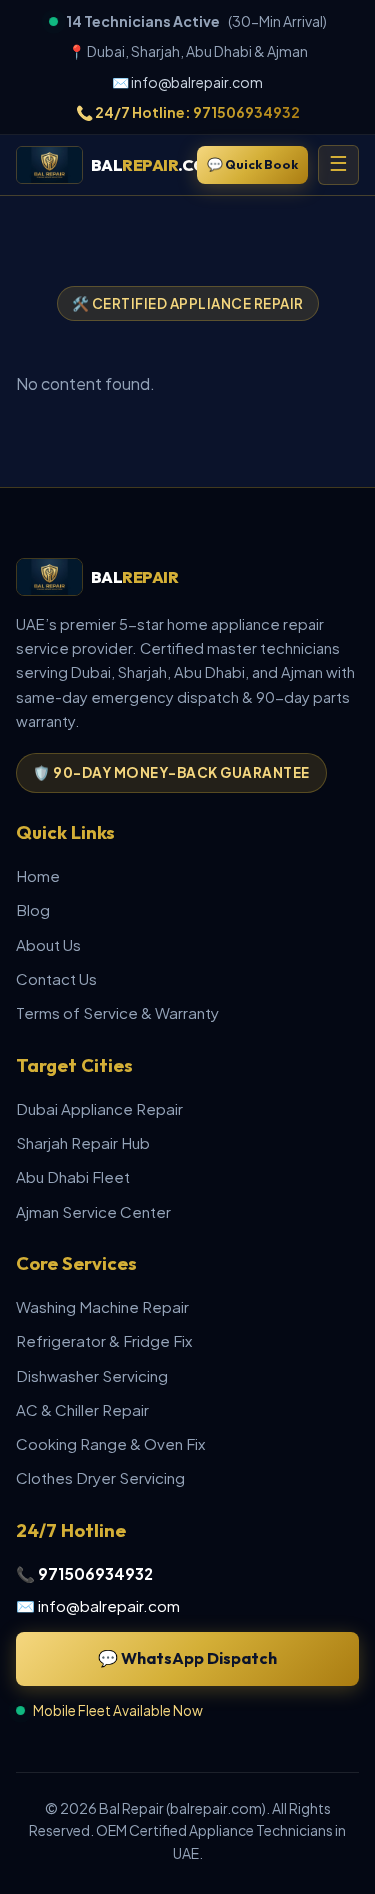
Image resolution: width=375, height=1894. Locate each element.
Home (38, 875)
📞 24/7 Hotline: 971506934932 (188, 112)
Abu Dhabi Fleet (73, 1176)
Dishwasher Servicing (92, 1375)
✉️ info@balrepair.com (187, 82)
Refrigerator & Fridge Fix (104, 1340)
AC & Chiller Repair (82, 1409)
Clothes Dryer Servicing (100, 1477)
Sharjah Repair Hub (83, 1142)
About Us (48, 944)
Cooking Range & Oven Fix (110, 1443)
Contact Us (56, 978)
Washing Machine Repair (102, 1306)
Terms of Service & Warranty (117, 1012)
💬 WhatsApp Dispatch (187, 1658)
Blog (33, 909)
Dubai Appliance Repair (99, 1108)
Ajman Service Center (93, 1211)
